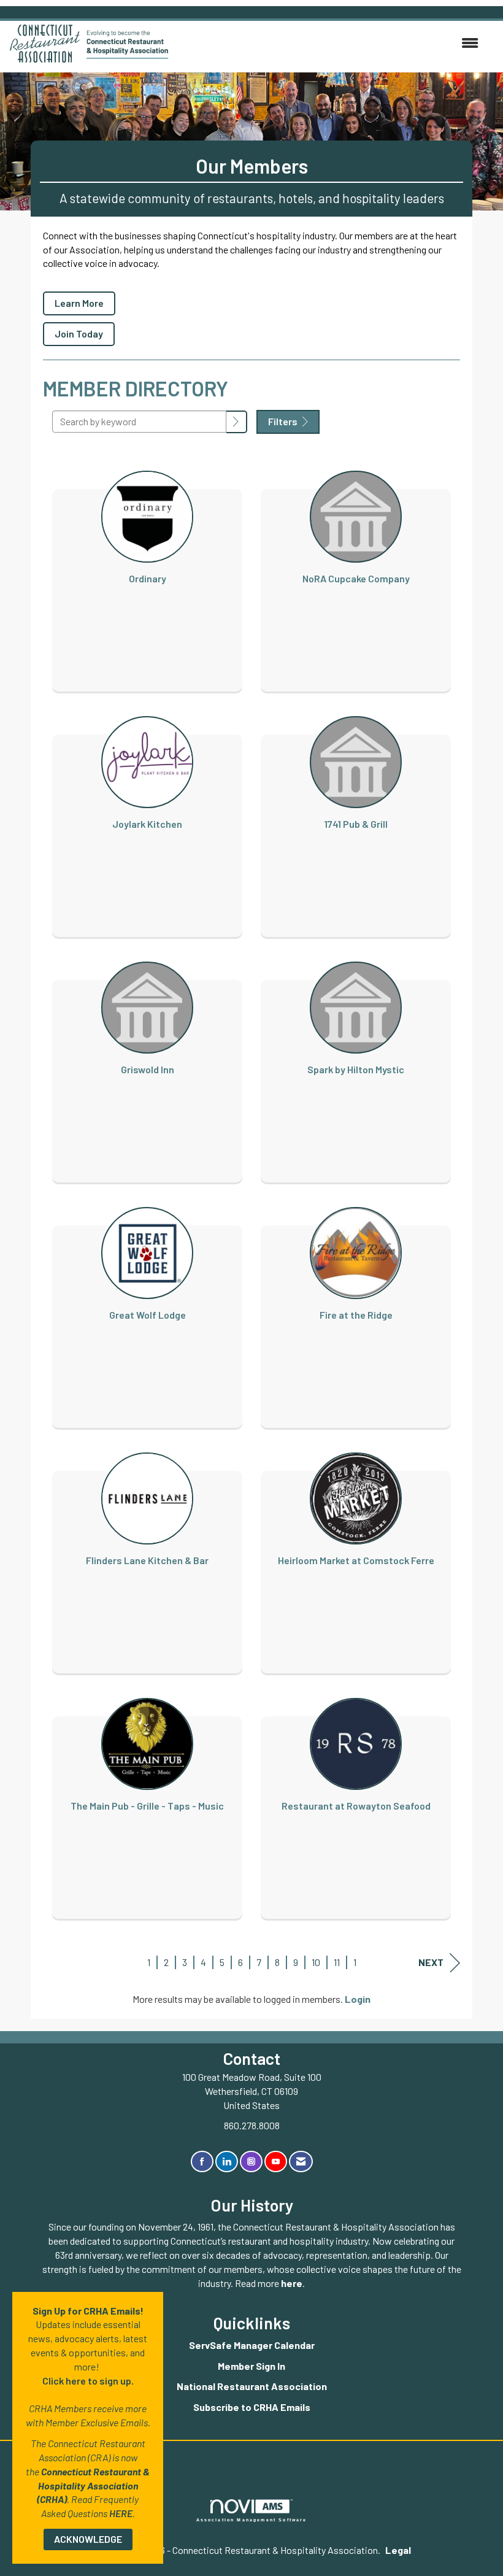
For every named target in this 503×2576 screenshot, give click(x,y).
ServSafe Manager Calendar (252, 2345)
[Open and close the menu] (330, 43)
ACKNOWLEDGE (88, 2539)
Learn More (79, 303)
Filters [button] (284, 421)
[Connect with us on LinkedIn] (227, 2161)
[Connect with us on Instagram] (251, 2161)
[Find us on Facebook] (202, 2161)
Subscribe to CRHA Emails (252, 2407)
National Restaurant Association (252, 2386)
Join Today (79, 334)
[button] (237, 422)
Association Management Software (252, 2520)
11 (337, 1962)
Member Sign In (251, 2366)
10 (316, 1962)
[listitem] (147, 569)
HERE (121, 2513)
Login (358, 1999)
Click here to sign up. (88, 2381)
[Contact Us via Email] (301, 2161)
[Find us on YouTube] (276, 2161)
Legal (398, 2550)
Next (431, 1962)
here (292, 2283)
